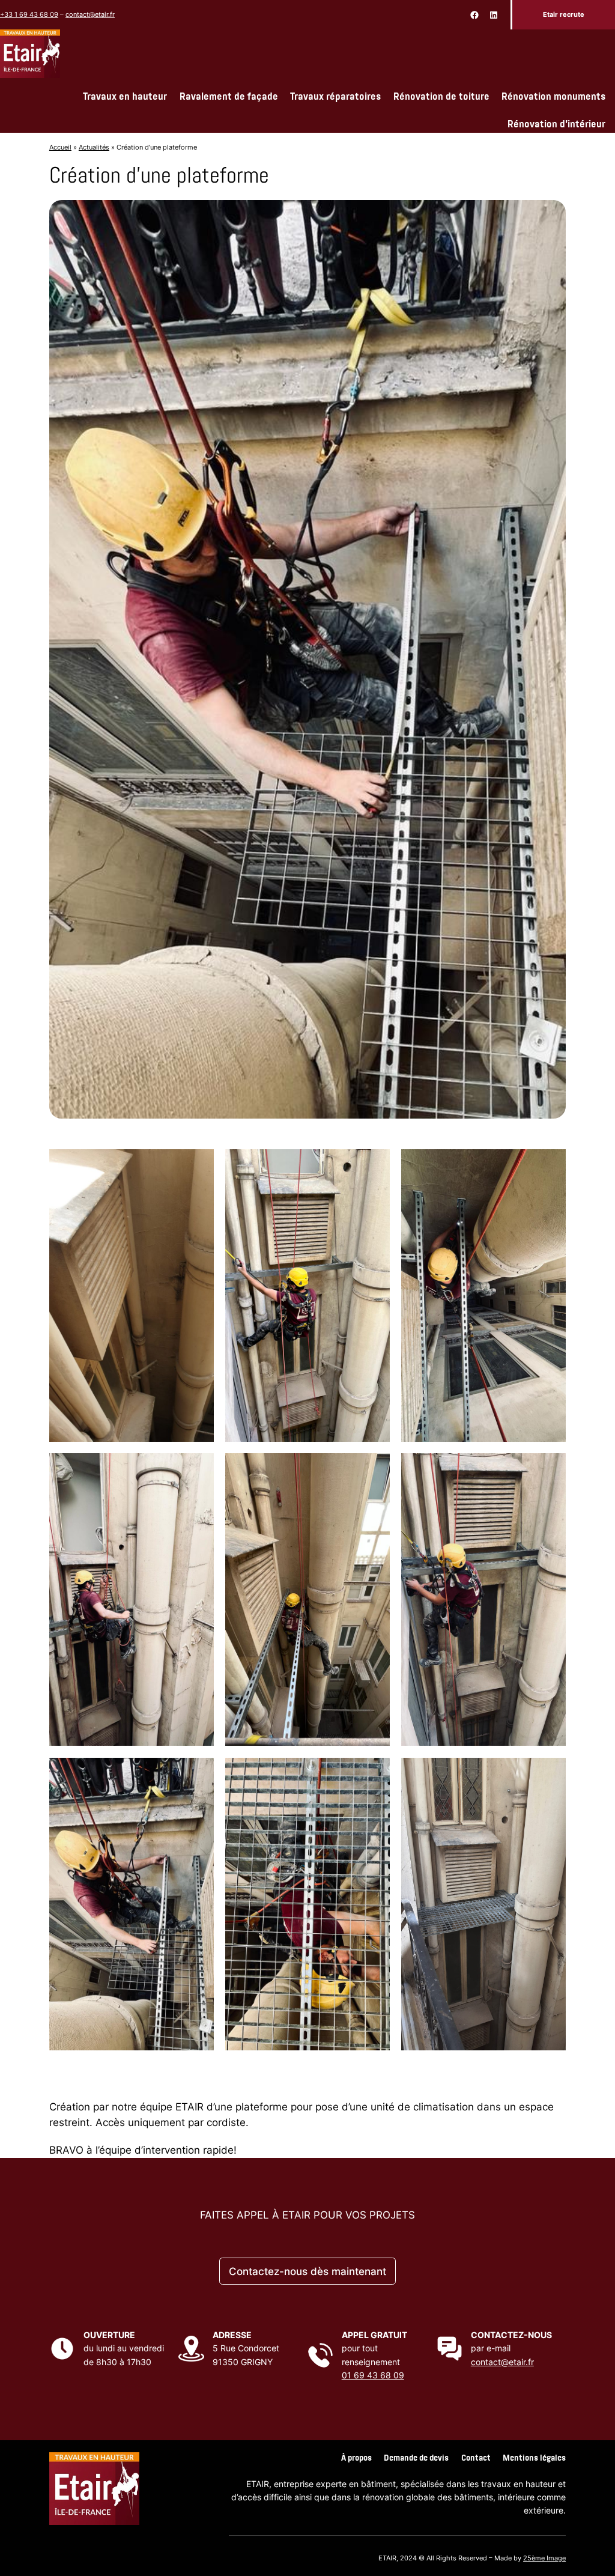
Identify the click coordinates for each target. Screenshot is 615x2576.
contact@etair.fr (90, 14)
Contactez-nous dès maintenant (307, 2271)
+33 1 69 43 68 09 (29, 14)
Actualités (94, 147)
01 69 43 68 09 (373, 2375)
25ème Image (544, 2558)
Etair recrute (564, 14)
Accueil (60, 147)
